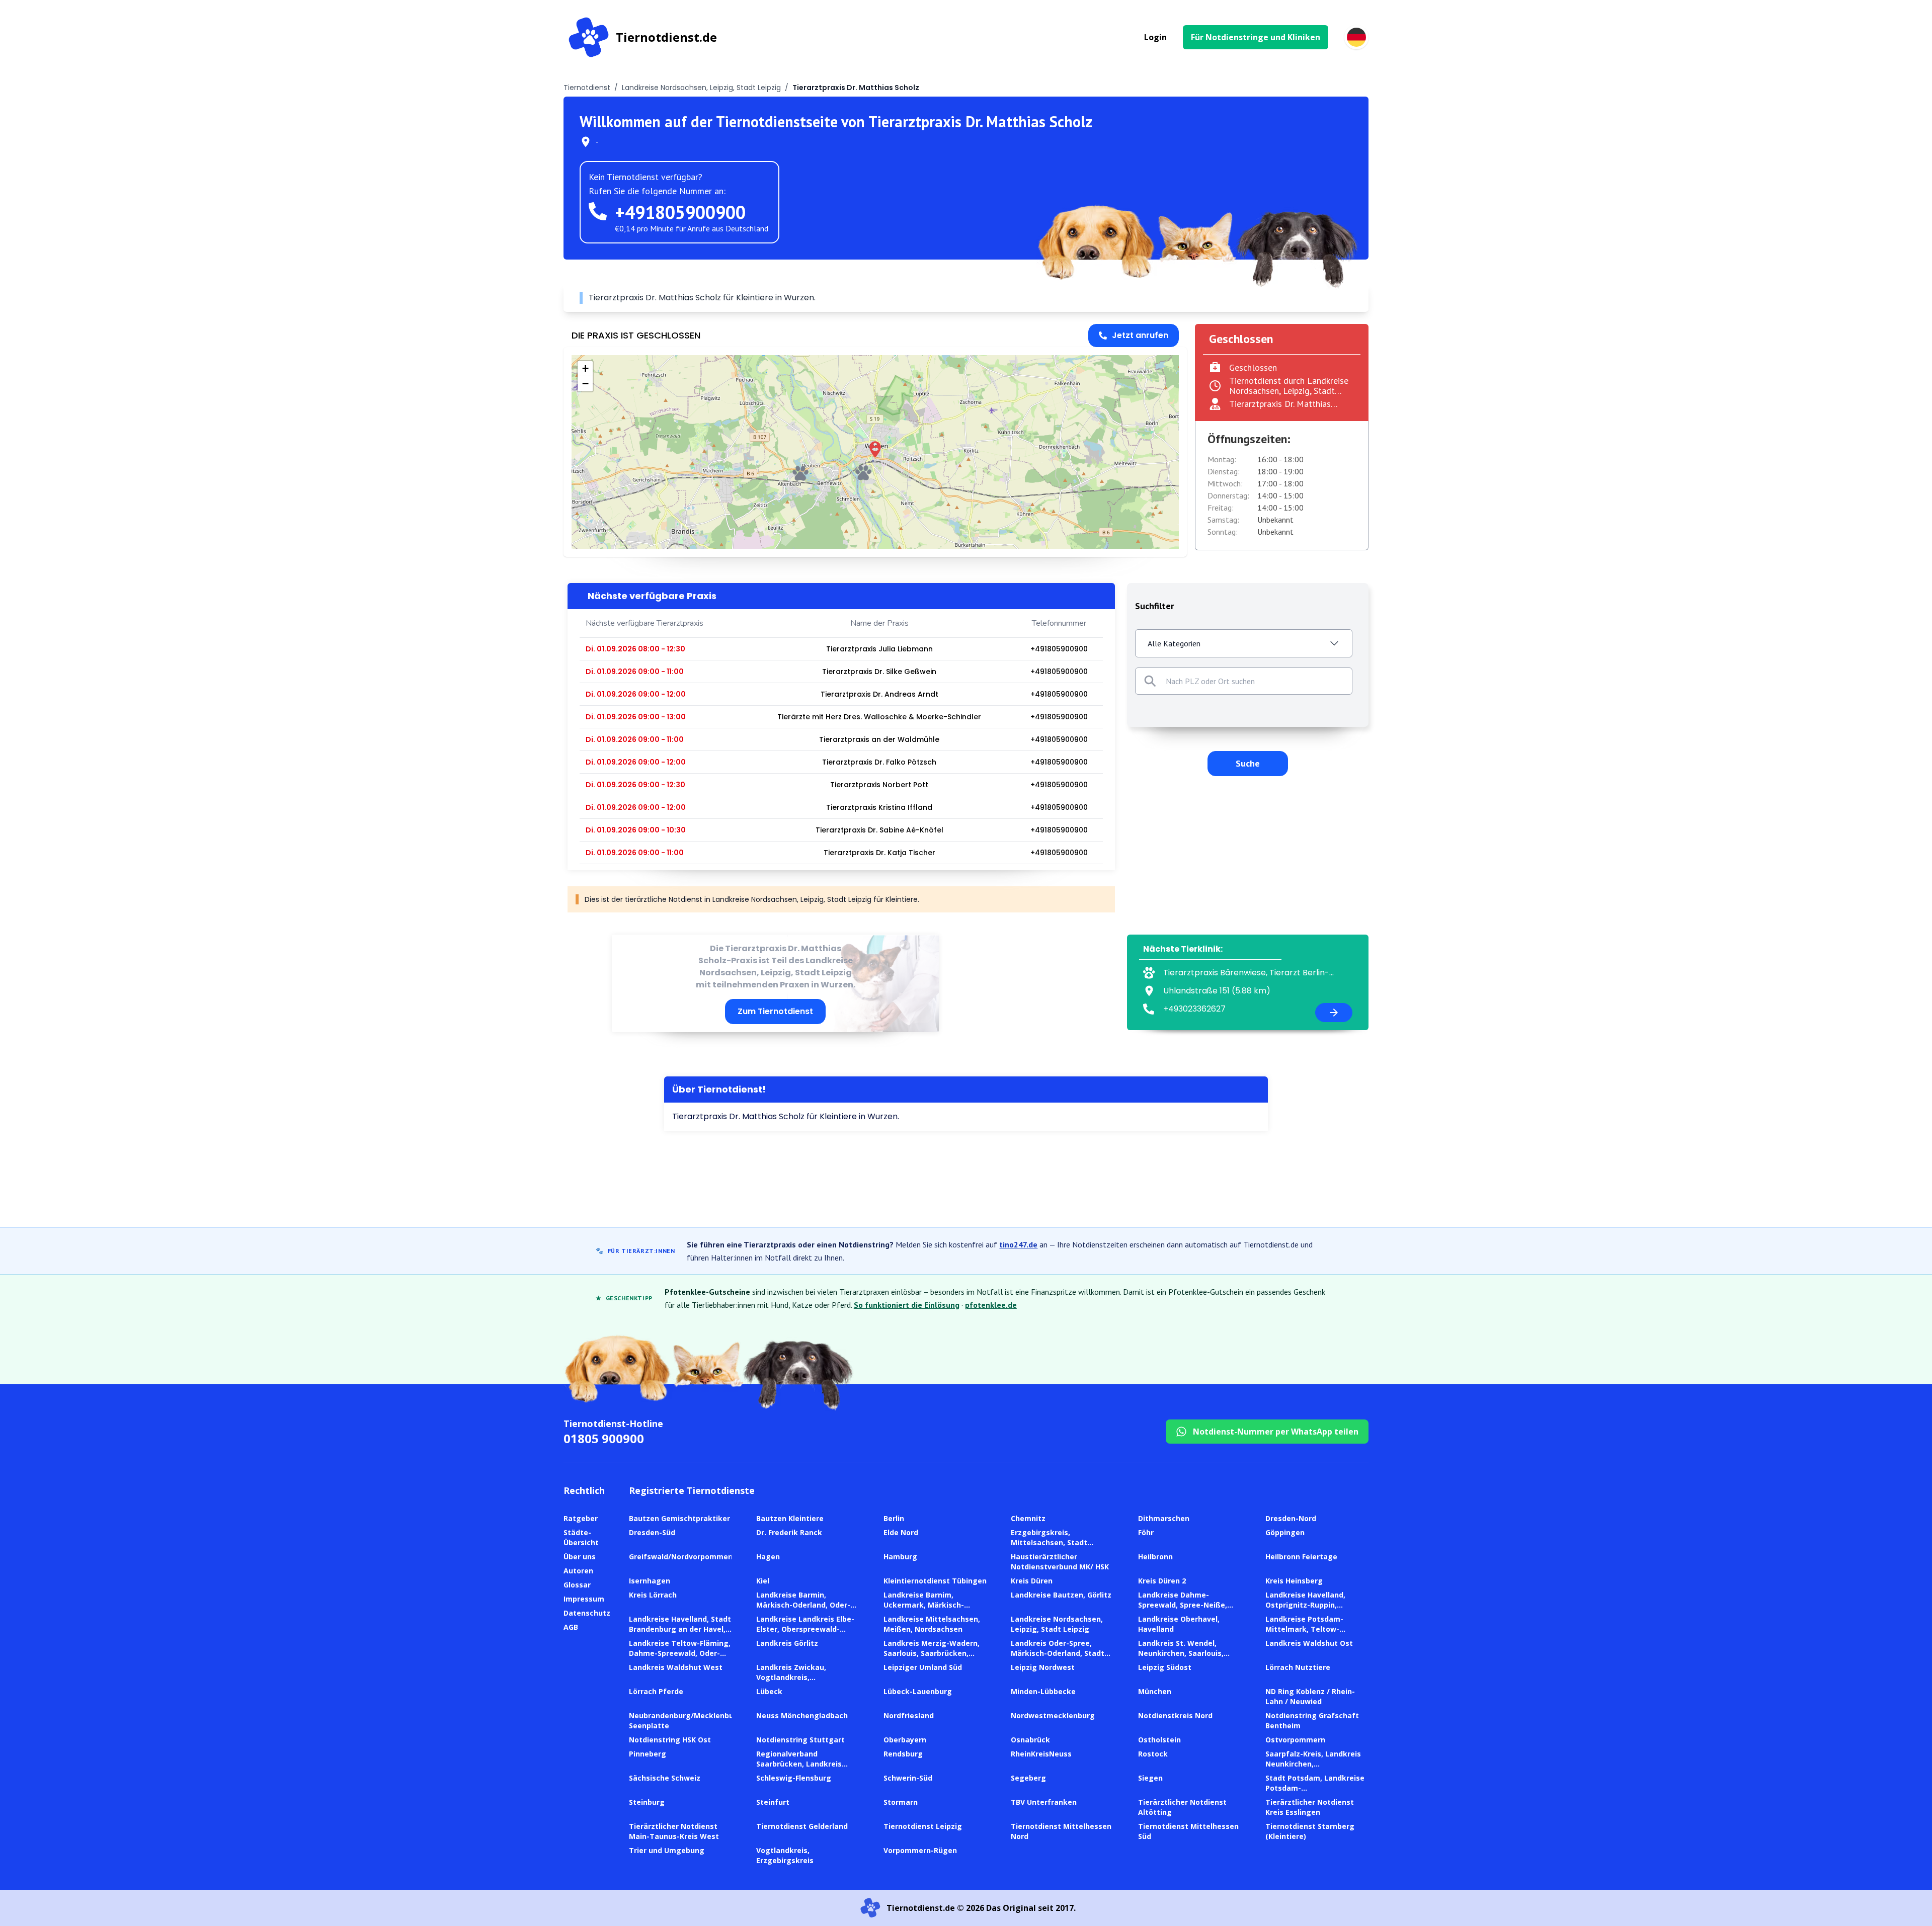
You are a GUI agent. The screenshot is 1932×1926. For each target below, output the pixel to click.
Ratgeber (581, 1518)
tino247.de (1018, 1244)
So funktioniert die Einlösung (907, 1305)
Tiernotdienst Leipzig (923, 1826)
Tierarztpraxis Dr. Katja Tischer (879, 853)
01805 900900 (604, 1438)
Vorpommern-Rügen (920, 1850)
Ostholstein (1159, 1740)
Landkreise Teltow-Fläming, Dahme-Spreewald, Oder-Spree (680, 1653)
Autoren (578, 1571)
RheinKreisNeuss (1041, 1754)
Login (1155, 37)
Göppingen (1285, 1532)
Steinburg (647, 1802)
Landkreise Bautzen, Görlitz (1061, 1595)
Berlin (894, 1518)
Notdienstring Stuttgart (800, 1740)
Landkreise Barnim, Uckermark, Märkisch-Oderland (924, 1605)
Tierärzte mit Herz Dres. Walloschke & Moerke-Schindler (879, 717)
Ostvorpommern (1295, 1740)
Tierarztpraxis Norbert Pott (879, 785)
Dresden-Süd (652, 1532)
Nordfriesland (909, 1715)
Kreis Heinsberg (1294, 1581)
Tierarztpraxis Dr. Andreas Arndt (879, 694)
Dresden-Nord (1291, 1518)
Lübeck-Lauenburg (918, 1691)
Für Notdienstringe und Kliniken (1256, 37)
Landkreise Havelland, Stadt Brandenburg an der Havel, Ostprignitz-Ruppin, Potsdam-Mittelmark (680, 1634)
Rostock (1153, 1754)
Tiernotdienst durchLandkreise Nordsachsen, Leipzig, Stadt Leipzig (1289, 391)
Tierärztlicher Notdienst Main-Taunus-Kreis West (674, 1831)
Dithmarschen (1164, 1518)
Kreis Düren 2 (1162, 1581)
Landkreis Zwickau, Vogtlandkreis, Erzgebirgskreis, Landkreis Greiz (805, 1682)
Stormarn (901, 1802)
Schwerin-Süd (908, 1778)
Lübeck (769, 1691)
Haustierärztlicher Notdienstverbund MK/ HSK (1060, 1562)
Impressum (584, 1599)
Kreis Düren (1032, 1581)
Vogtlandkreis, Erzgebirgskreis (785, 1855)
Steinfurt (773, 1802)
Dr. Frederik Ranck (789, 1532)
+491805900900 (680, 212)
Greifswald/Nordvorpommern (682, 1557)
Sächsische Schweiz (665, 1778)
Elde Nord (901, 1532)
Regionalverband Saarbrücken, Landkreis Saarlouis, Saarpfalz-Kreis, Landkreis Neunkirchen (804, 1769)
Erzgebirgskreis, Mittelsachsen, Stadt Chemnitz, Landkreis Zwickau (1049, 1547)
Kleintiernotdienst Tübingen (935, 1581)
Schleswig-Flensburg (794, 1778)
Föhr (1146, 1532)
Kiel (763, 1581)
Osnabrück (1030, 1740)
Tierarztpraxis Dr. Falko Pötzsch (879, 762)
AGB (571, 1627)
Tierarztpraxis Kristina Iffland (879, 807)
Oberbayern (905, 1740)
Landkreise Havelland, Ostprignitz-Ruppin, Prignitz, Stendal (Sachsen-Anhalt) (1315, 1610)
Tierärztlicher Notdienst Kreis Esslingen (1310, 1807)
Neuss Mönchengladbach (802, 1715)
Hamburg (900, 1557)
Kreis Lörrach (653, 1595)
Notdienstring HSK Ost (670, 1740)
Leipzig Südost (1165, 1667)
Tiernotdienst (587, 88)
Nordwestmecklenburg (1053, 1715)
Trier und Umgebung (667, 1850)
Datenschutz (587, 1613)
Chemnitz (1028, 1518)
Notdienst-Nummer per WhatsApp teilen (1276, 1432)
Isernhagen (650, 1581)
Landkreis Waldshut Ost (1309, 1643)
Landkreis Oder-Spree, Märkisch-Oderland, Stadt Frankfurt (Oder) (1058, 1653)
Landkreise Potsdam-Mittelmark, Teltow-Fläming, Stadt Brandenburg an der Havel (1316, 1634)
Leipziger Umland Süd (923, 1667)
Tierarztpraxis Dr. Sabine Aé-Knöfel (879, 830)
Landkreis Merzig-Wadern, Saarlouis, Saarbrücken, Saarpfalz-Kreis (932, 1653)
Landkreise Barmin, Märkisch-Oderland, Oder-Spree (803, 1605)
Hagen (768, 1557)
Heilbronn (1155, 1557)
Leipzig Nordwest (1043, 1667)
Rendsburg (903, 1754)
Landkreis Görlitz (787, 1643)
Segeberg (1028, 1778)
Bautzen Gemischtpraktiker (679, 1518)
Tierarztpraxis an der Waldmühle (879, 739)
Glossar (577, 1585)
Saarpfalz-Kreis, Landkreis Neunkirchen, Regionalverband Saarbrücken (1313, 1769)
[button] (875, 449)
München (1155, 1691)
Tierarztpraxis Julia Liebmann (879, 649)
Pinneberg (648, 1754)
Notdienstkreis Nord (1175, 1715)
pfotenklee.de (991, 1305)
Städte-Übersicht (581, 1537)
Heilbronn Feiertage (1301, 1557)
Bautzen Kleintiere (790, 1518)
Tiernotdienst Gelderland (802, 1826)
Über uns (580, 1557)
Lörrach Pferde (656, 1691)
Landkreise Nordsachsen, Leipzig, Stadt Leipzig (701, 88)
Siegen (1150, 1778)
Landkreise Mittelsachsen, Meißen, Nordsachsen (932, 1624)
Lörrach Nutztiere (1298, 1667)
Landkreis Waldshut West (676, 1667)
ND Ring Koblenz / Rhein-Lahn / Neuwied (1310, 1696)
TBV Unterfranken (1044, 1802)
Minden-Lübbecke (1043, 1691)
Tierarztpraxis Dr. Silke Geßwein (879, 672)
